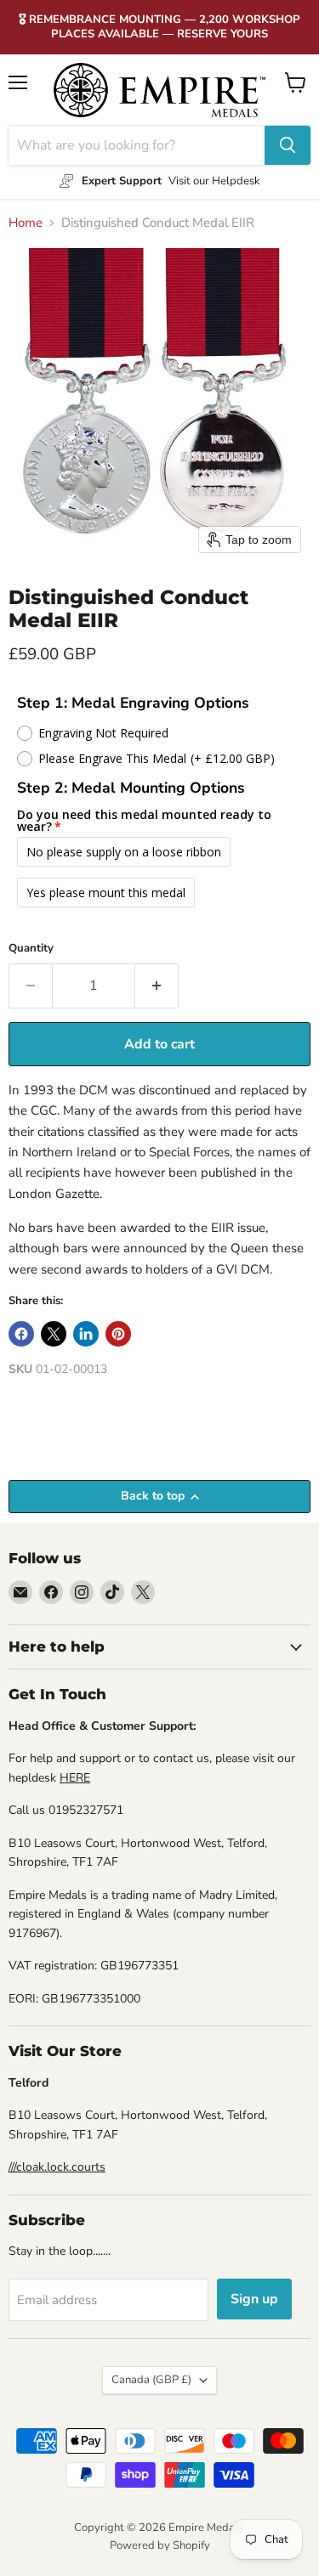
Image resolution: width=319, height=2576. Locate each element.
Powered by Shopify (160, 2545)
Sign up (254, 2299)
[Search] (288, 145)
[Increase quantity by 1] (157, 986)
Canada (151, 2380)
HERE (75, 1778)
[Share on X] (54, 1334)
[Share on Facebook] (21, 1334)
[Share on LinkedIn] (86, 1334)
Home (26, 223)
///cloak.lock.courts (57, 2167)
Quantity (31, 949)
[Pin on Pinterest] (118, 1334)
